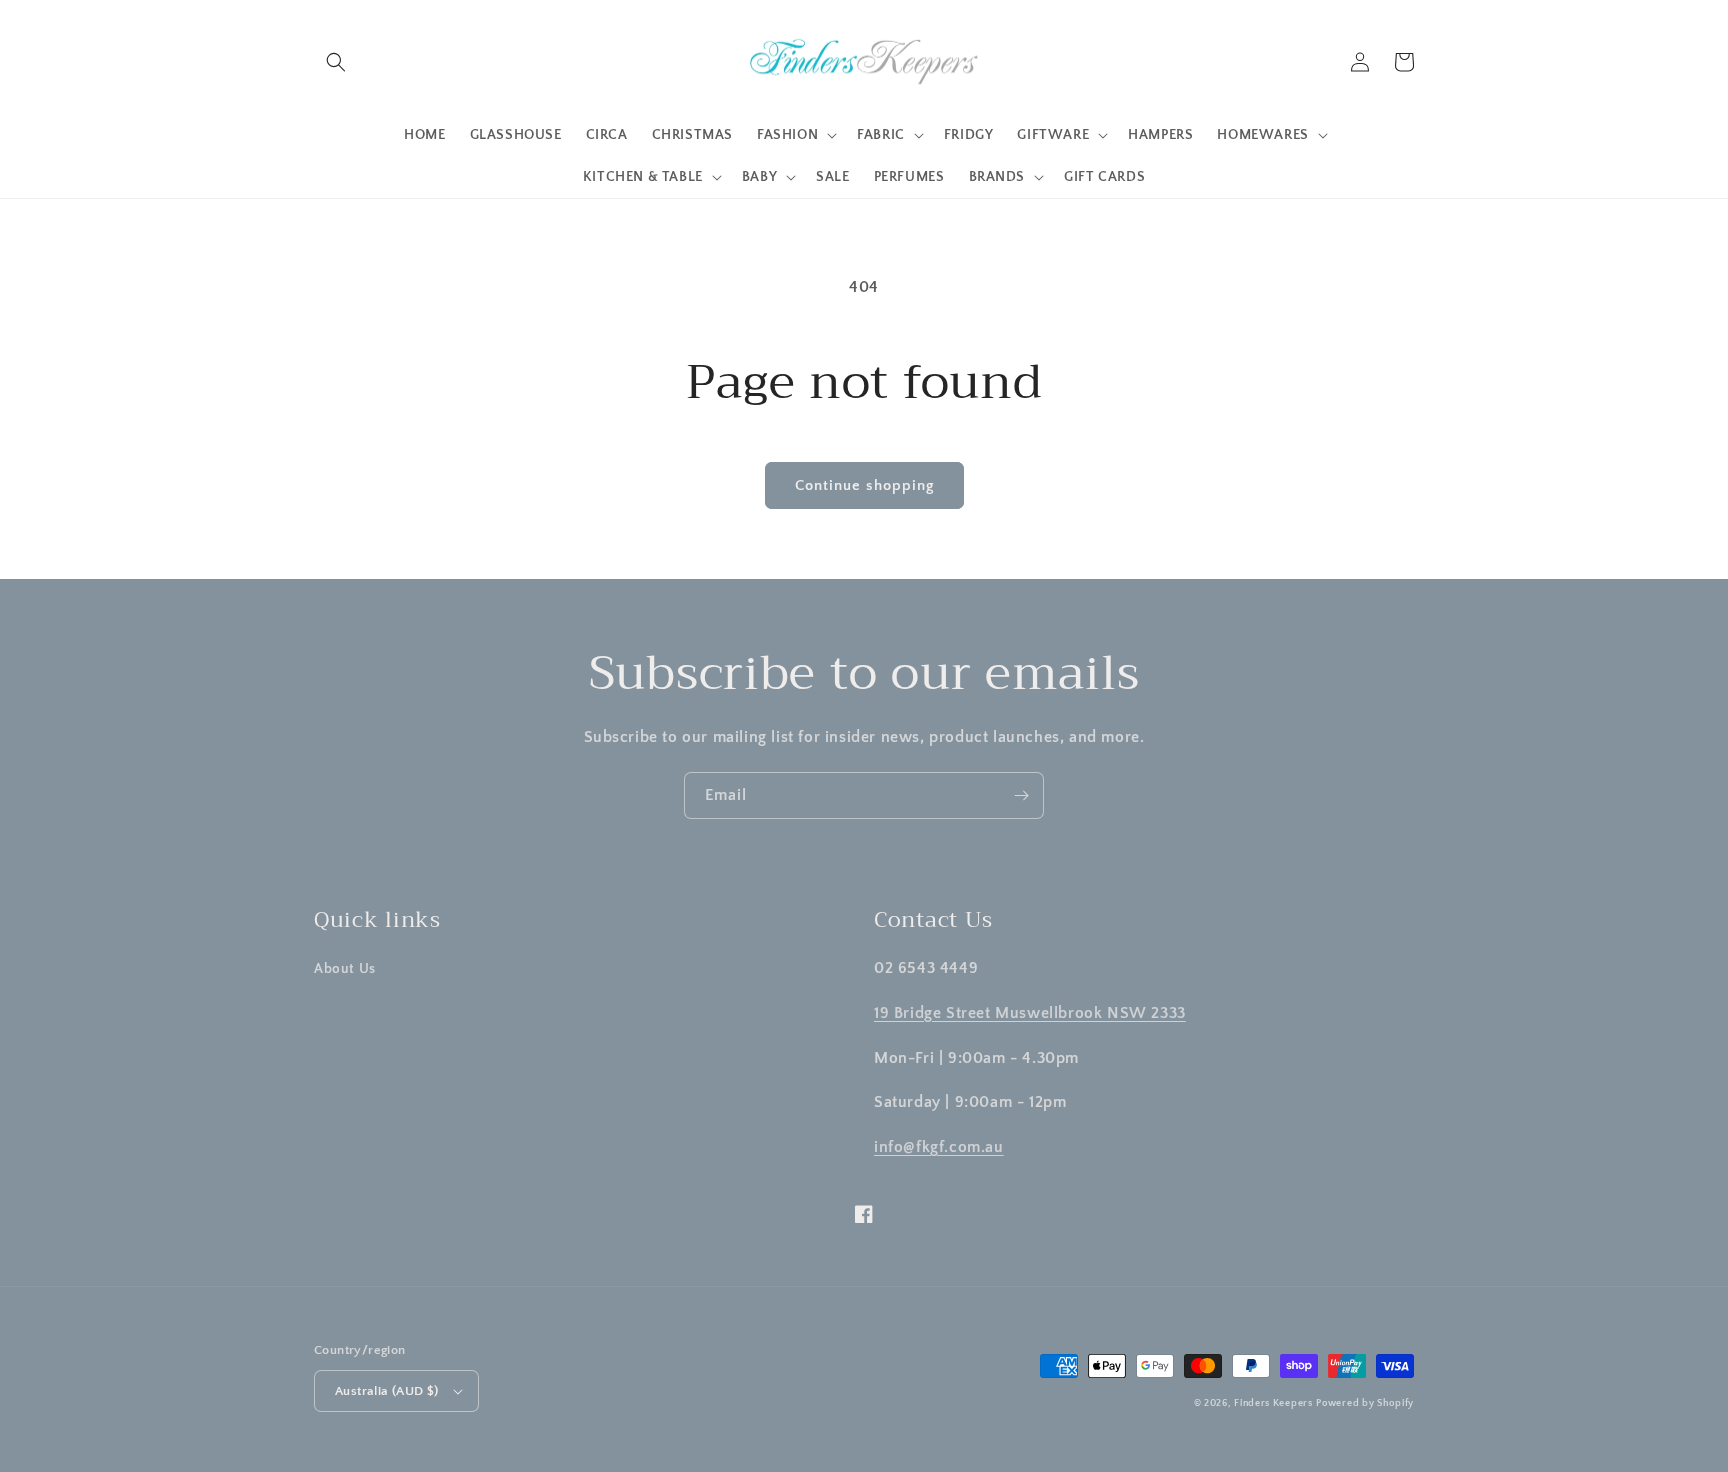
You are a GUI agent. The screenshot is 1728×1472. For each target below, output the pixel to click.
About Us (345, 969)
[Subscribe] (1021, 795)
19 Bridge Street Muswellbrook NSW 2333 (1030, 1013)
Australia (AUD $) (387, 1391)
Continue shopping (864, 485)
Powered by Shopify (1365, 1403)
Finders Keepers (1273, 1403)
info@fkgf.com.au (939, 1147)
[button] (336, 62)
